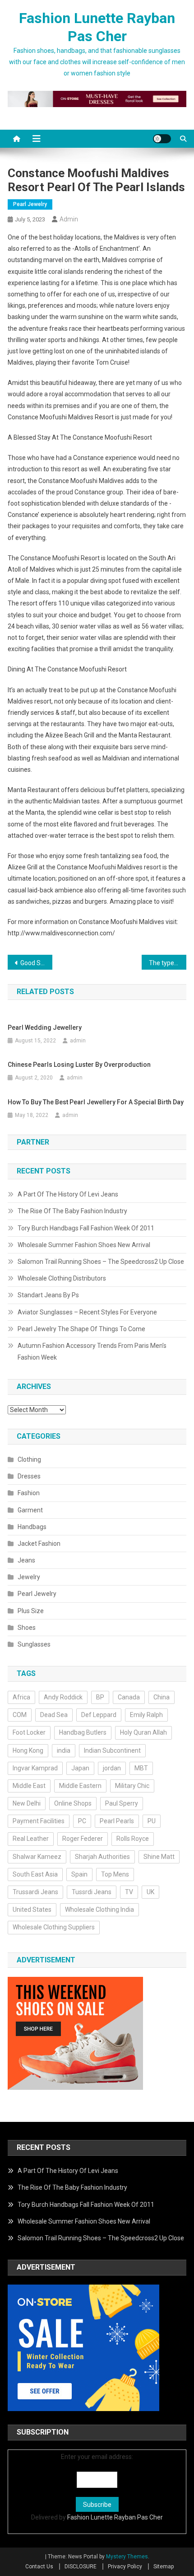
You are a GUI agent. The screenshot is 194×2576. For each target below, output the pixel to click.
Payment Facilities (39, 1821)
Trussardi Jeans (35, 1892)
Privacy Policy (125, 2567)
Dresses (29, 1476)
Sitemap (164, 2567)
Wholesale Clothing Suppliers (54, 1927)
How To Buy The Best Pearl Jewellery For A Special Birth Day (96, 1102)
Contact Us (39, 2567)
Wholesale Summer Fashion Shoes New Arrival (84, 1245)
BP (100, 1697)
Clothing (29, 1459)
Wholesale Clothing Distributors (62, 1278)
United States (32, 1910)
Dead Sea (54, 1715)
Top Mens (115, 1874)
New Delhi (27, 1803)
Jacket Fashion (39, 1544)
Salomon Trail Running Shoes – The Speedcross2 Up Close (101, 1262)
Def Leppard (99, 1715)
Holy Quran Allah (143, 1732)
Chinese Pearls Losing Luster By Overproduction (79, 1065)
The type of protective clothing (168, 963)
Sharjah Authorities (102, 1857)
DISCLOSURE (81, 2567)
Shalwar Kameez (37, 1857)
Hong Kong (28, 1750)
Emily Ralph (146, 1715)
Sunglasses (34, 1644)
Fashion (29, 1493)
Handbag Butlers (83, 1732)
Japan (80, 1768)
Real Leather (31, 1839)
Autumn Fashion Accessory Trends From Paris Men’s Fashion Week (92, 1351)
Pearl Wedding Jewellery (45, 1028)
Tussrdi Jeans (92, 1892)
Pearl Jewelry (30, 204)
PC (82, 1821)
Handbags (32, 1527)
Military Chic (132, 1786)
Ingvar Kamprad (35, 1768)
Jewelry (29, 1577)
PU (152, 1821)
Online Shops (73, 1803)
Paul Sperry (122, 1803)
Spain (79, 1874)
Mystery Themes (127, 2557)
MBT (141, 1768)
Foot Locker (29, 1732)
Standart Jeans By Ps (48, 1295)
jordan (112, 1768)
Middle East (29, 1786)
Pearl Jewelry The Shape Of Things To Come (81, 1329)
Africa (21, 1697)
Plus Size (31, 1611)
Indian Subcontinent (112, 1750)
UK (150, 1892)
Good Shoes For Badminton (36, 963)
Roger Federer (83, 1839)
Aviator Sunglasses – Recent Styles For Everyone (87, 1312)
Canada (129, 1697)
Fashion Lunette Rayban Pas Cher (115, 2517)
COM (20, 1715)
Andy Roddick (63, 1697)
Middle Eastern (80, 1786)
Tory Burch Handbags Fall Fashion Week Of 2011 (86, 1228)
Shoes (27, 1628)
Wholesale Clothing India (99, 1910)
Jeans (26, 1560)
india (64, 1750)
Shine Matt (159, 1857)
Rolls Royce (133, 1839)
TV (129, 1892)
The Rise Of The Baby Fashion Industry (72, 1211)
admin (69, 219)
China (162, 1697)
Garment (30, 1510)
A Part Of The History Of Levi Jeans (68, 1194)
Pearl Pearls (117, 1821)
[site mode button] (162, 139)
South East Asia (35, 1874)
